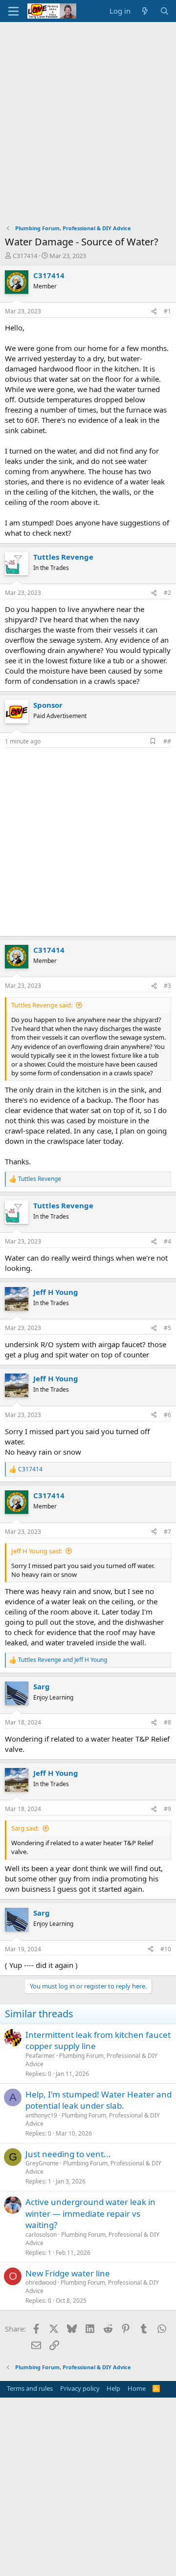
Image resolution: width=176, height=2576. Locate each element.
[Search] (165, 11)
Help (113, 2388)
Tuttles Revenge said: (42, 1005)
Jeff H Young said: (37, 1551)
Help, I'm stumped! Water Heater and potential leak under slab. (99, 2100)
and (63, 1660)
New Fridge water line (68, 2273)
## (167, 741)
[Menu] (13, 11)
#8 (167, 1722)
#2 (167, 593)
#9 (167, 1809)
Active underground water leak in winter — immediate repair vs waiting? (90, 2214)
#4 (167, 1241)
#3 (167, 986)
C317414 (25, 256)
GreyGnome (42, 2163)
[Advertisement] (88, 115)
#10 (166, 1949)
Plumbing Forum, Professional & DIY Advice (91, 2060)
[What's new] (145, 11)
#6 (167, 1415)
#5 (167, 1328)
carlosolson (41, 2235)
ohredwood (41, 2282)
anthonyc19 (41, 2115)
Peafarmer (40, 2056)
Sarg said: (25, 1828)
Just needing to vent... (68, 2154)
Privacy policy (80, 2388)
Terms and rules (30, 2388)
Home (137, 2388)
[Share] (154, 312)
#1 (167, 311)
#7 (167, 1532)
